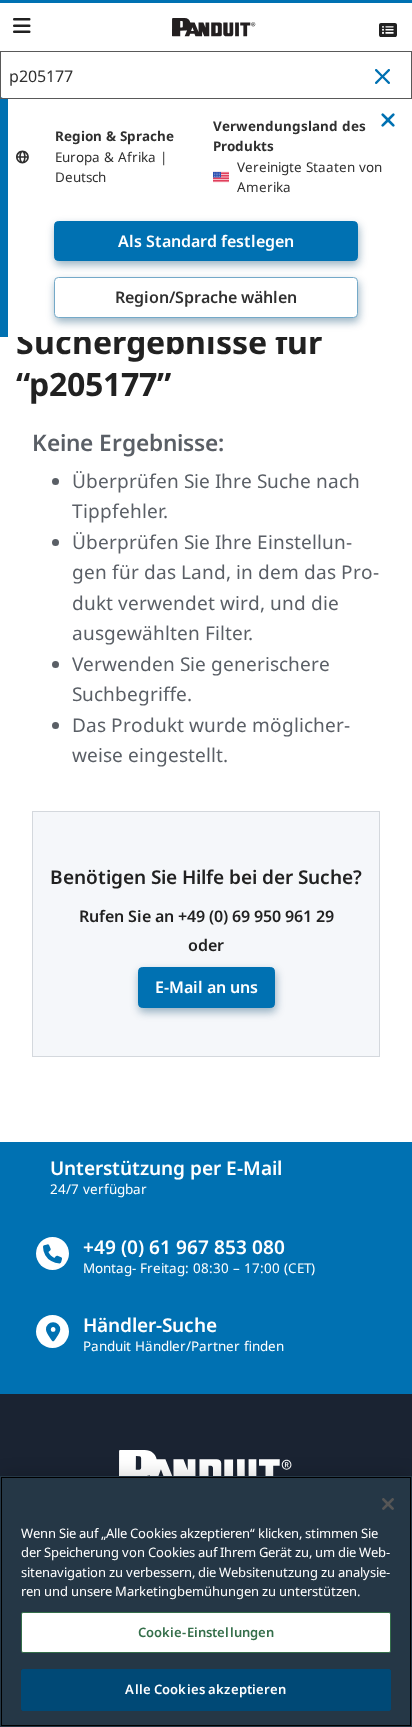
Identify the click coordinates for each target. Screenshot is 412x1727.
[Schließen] (388, 1504)
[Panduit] (214, 27)
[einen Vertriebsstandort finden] (52, 1331)
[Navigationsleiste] (21, 26)
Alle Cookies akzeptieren (205, 1689)
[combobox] (206, 76)
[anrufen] (52, 1253)
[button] (387, 76)
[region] (206, 1601)
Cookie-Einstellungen (206, 1632)
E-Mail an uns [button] (206, 987)
